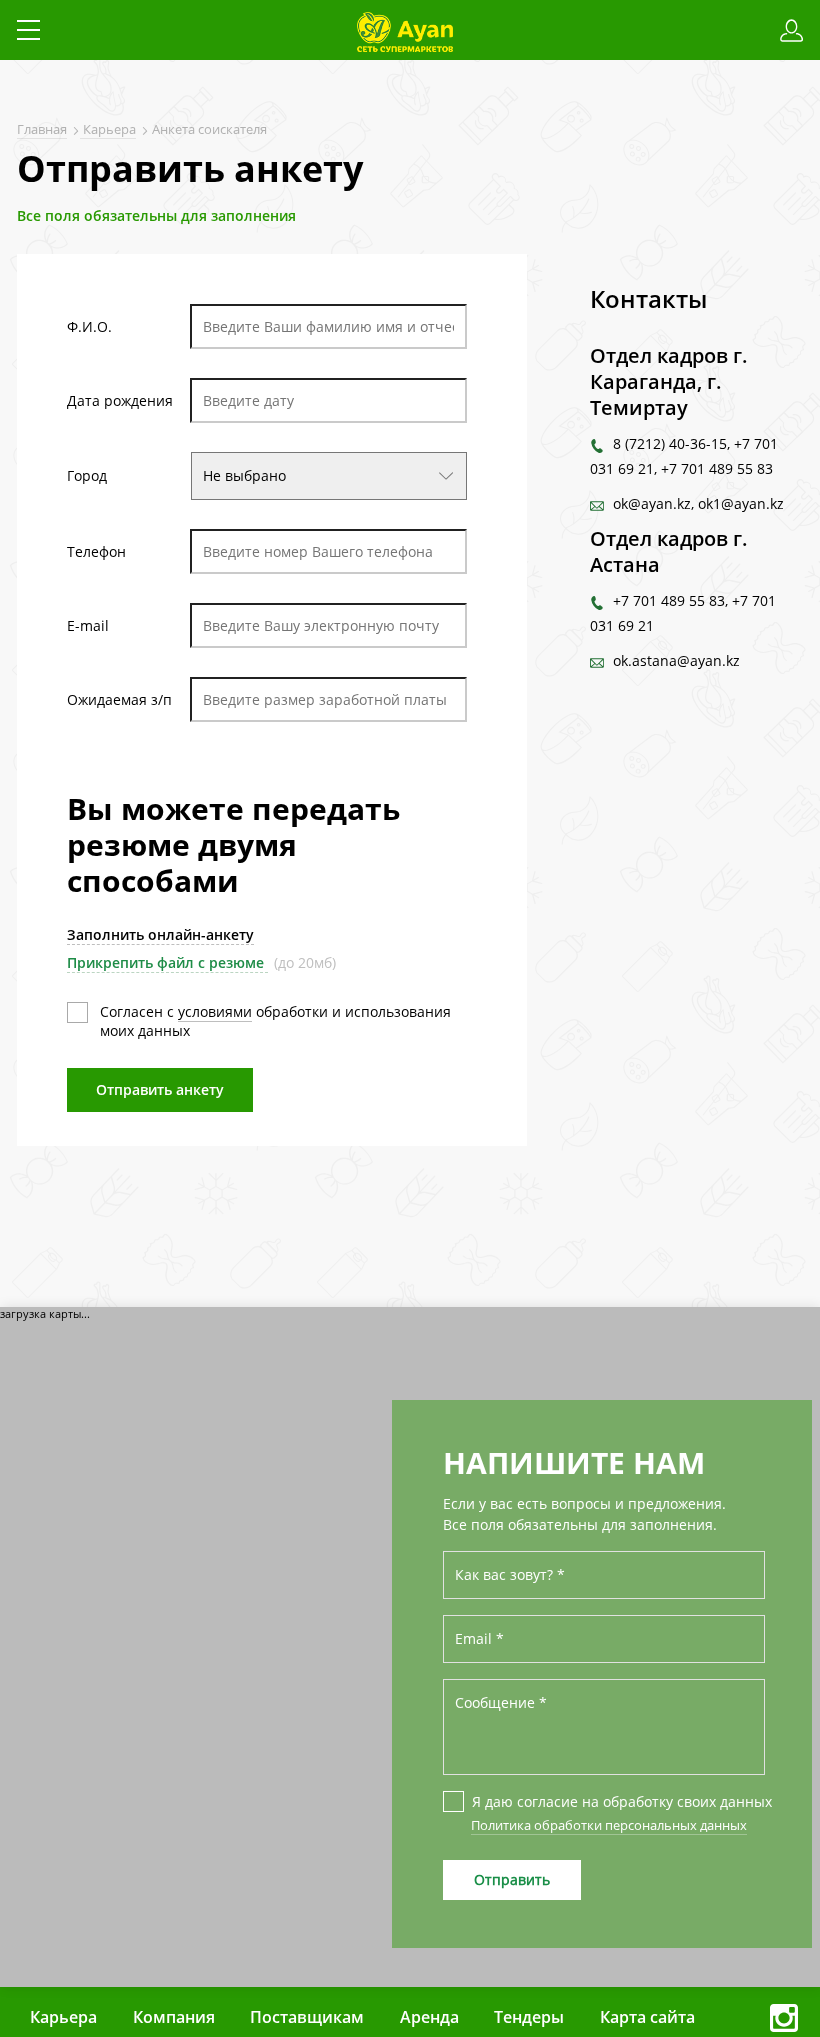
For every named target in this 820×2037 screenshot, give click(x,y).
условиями (215, 1011)
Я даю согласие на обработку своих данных (618, 1801)
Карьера (108, 129)
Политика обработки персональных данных (609, 1825)
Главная (42, 129)
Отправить (512, 1879)
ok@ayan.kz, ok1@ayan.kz (698, 503)
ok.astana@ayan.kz (676, 660)
